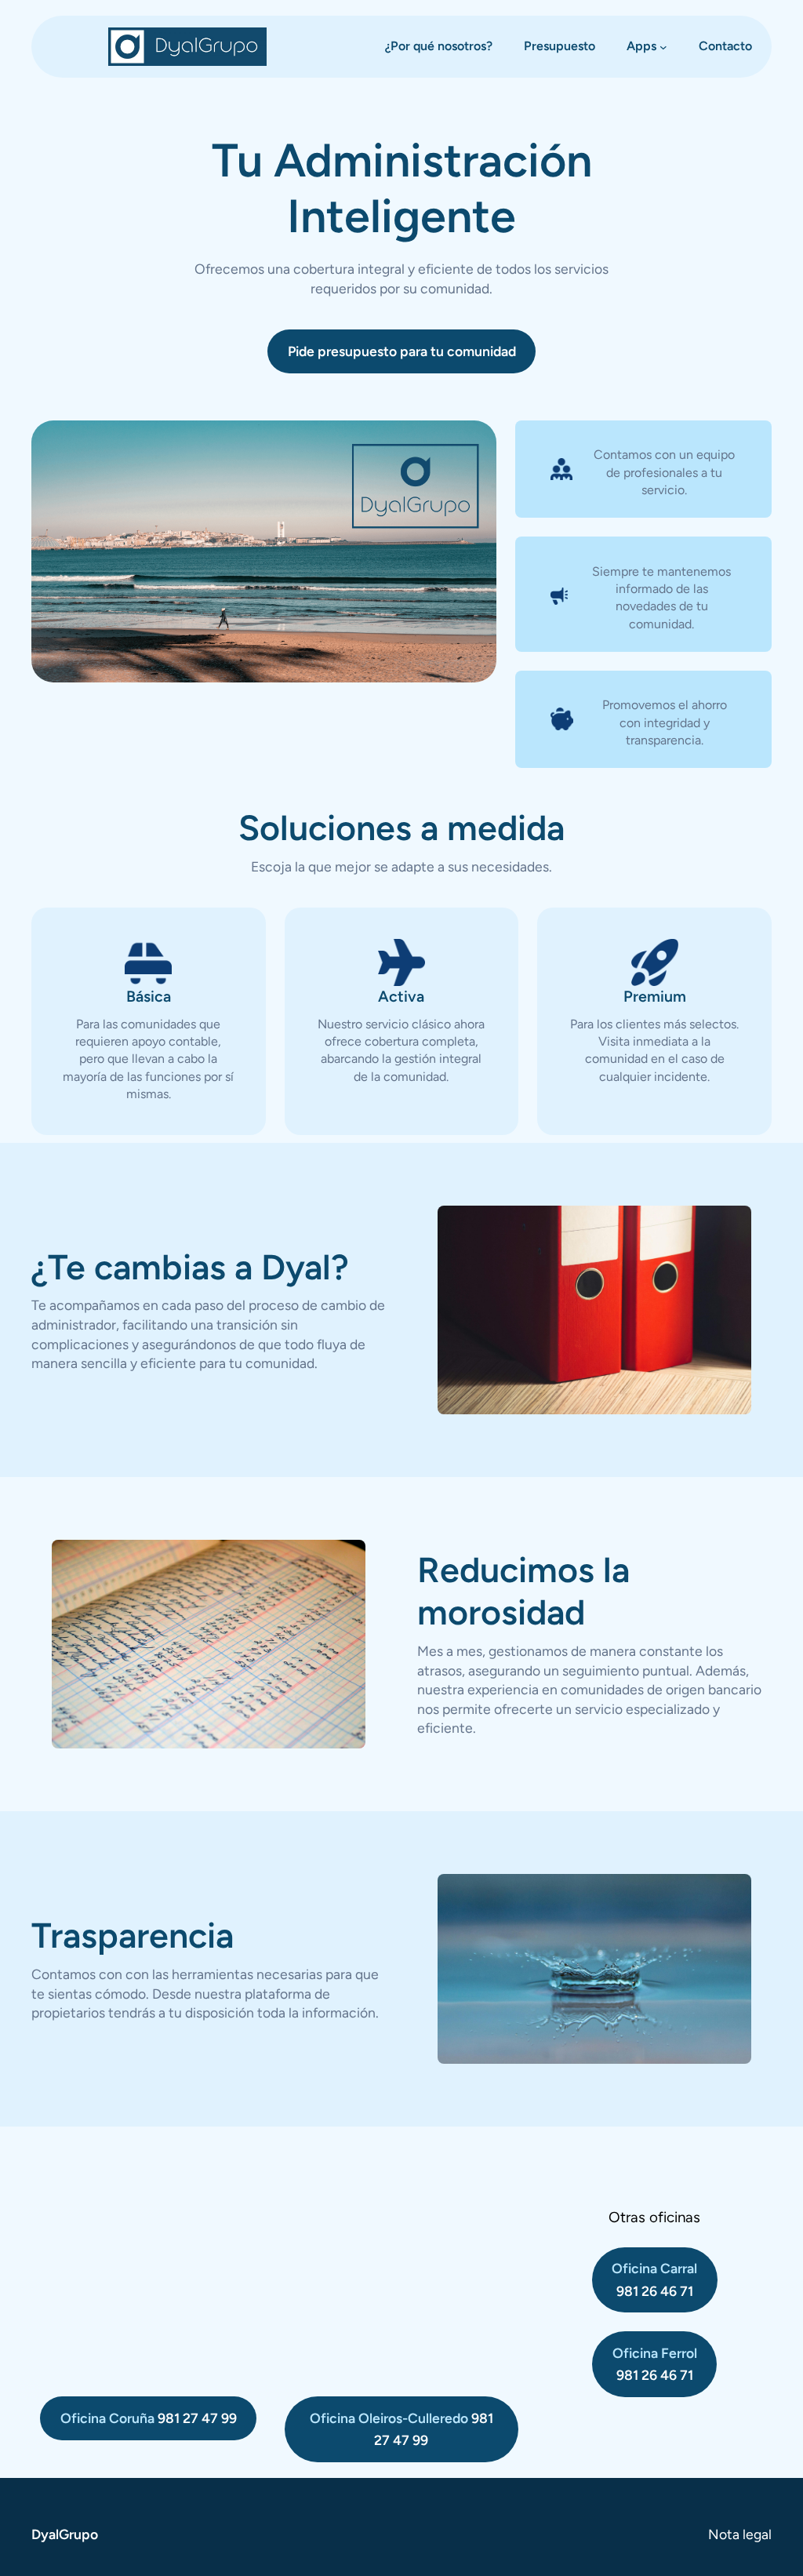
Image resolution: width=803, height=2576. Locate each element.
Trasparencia (133, 1935)
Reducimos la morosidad (523, 1591)
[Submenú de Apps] (663, 47)
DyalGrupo (65, 2534)
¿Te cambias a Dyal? (190, 1267)
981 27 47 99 (149, 2418)
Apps (641, 46)
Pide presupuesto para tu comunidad (402, 351)
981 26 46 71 (654, 2279)
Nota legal (740, 2534)
